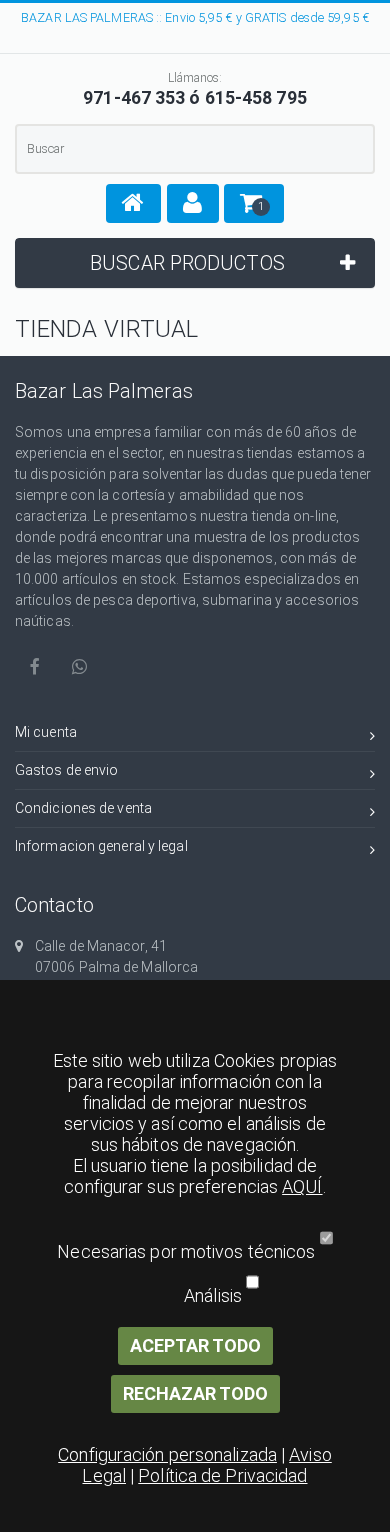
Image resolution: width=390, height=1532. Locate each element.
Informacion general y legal (101, 846)
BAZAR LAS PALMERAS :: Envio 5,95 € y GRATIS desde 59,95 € (195, 17)
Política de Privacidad (222, 1475)
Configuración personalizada (167, 1454)
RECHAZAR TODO (195, 1393)
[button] (133, 203)
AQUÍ (302, 1186)
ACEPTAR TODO (195, 1345)
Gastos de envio (67, 770)
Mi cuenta (46, 732)
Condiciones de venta (83, 808)
